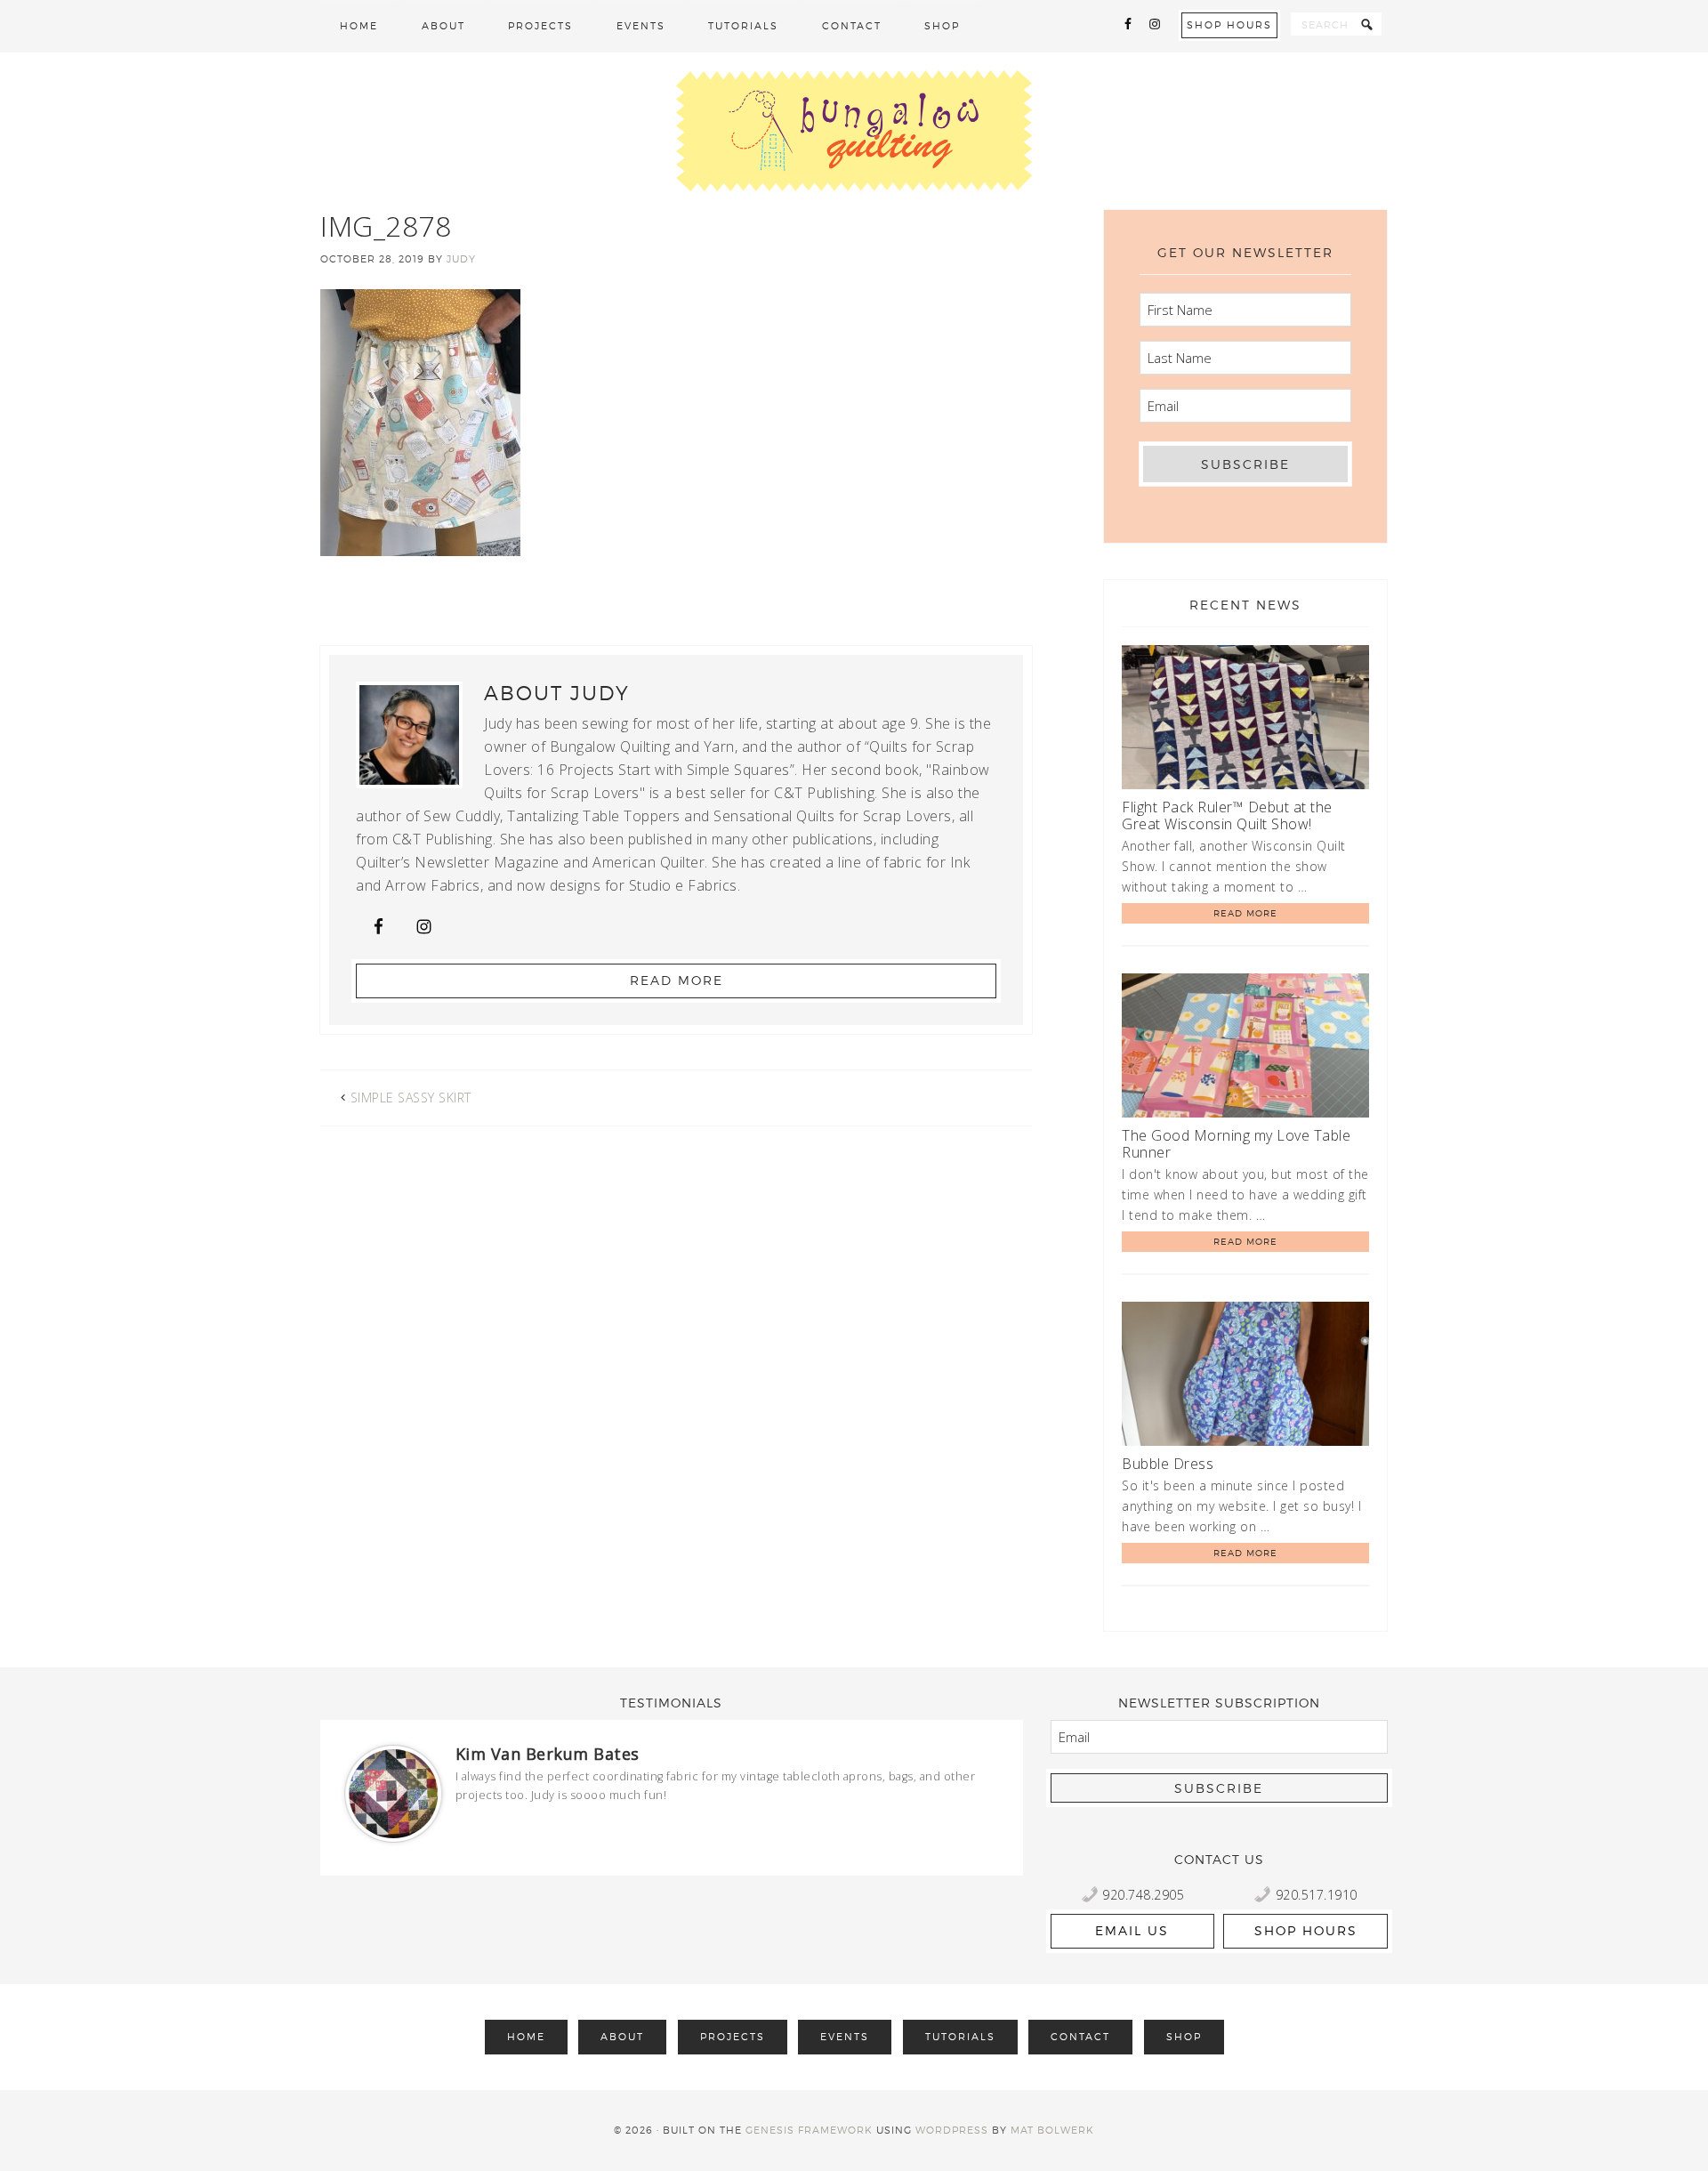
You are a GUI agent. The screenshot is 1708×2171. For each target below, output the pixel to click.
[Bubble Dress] (1245, 1377)
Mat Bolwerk (1052, 2130)
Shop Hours (1229, 25)
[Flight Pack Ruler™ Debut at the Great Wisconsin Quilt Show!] (1245, 720)
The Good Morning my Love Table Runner (1236, 1144)
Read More (677, 980)
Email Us (1132, 1930)
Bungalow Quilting (854, 131)
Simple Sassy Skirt (411, 1098)
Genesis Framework (809, 2130)
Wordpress (952, 2130)
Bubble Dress (1168, 1464)
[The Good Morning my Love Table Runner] (1245, 1049)
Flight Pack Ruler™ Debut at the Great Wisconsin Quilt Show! (1227, 815)
